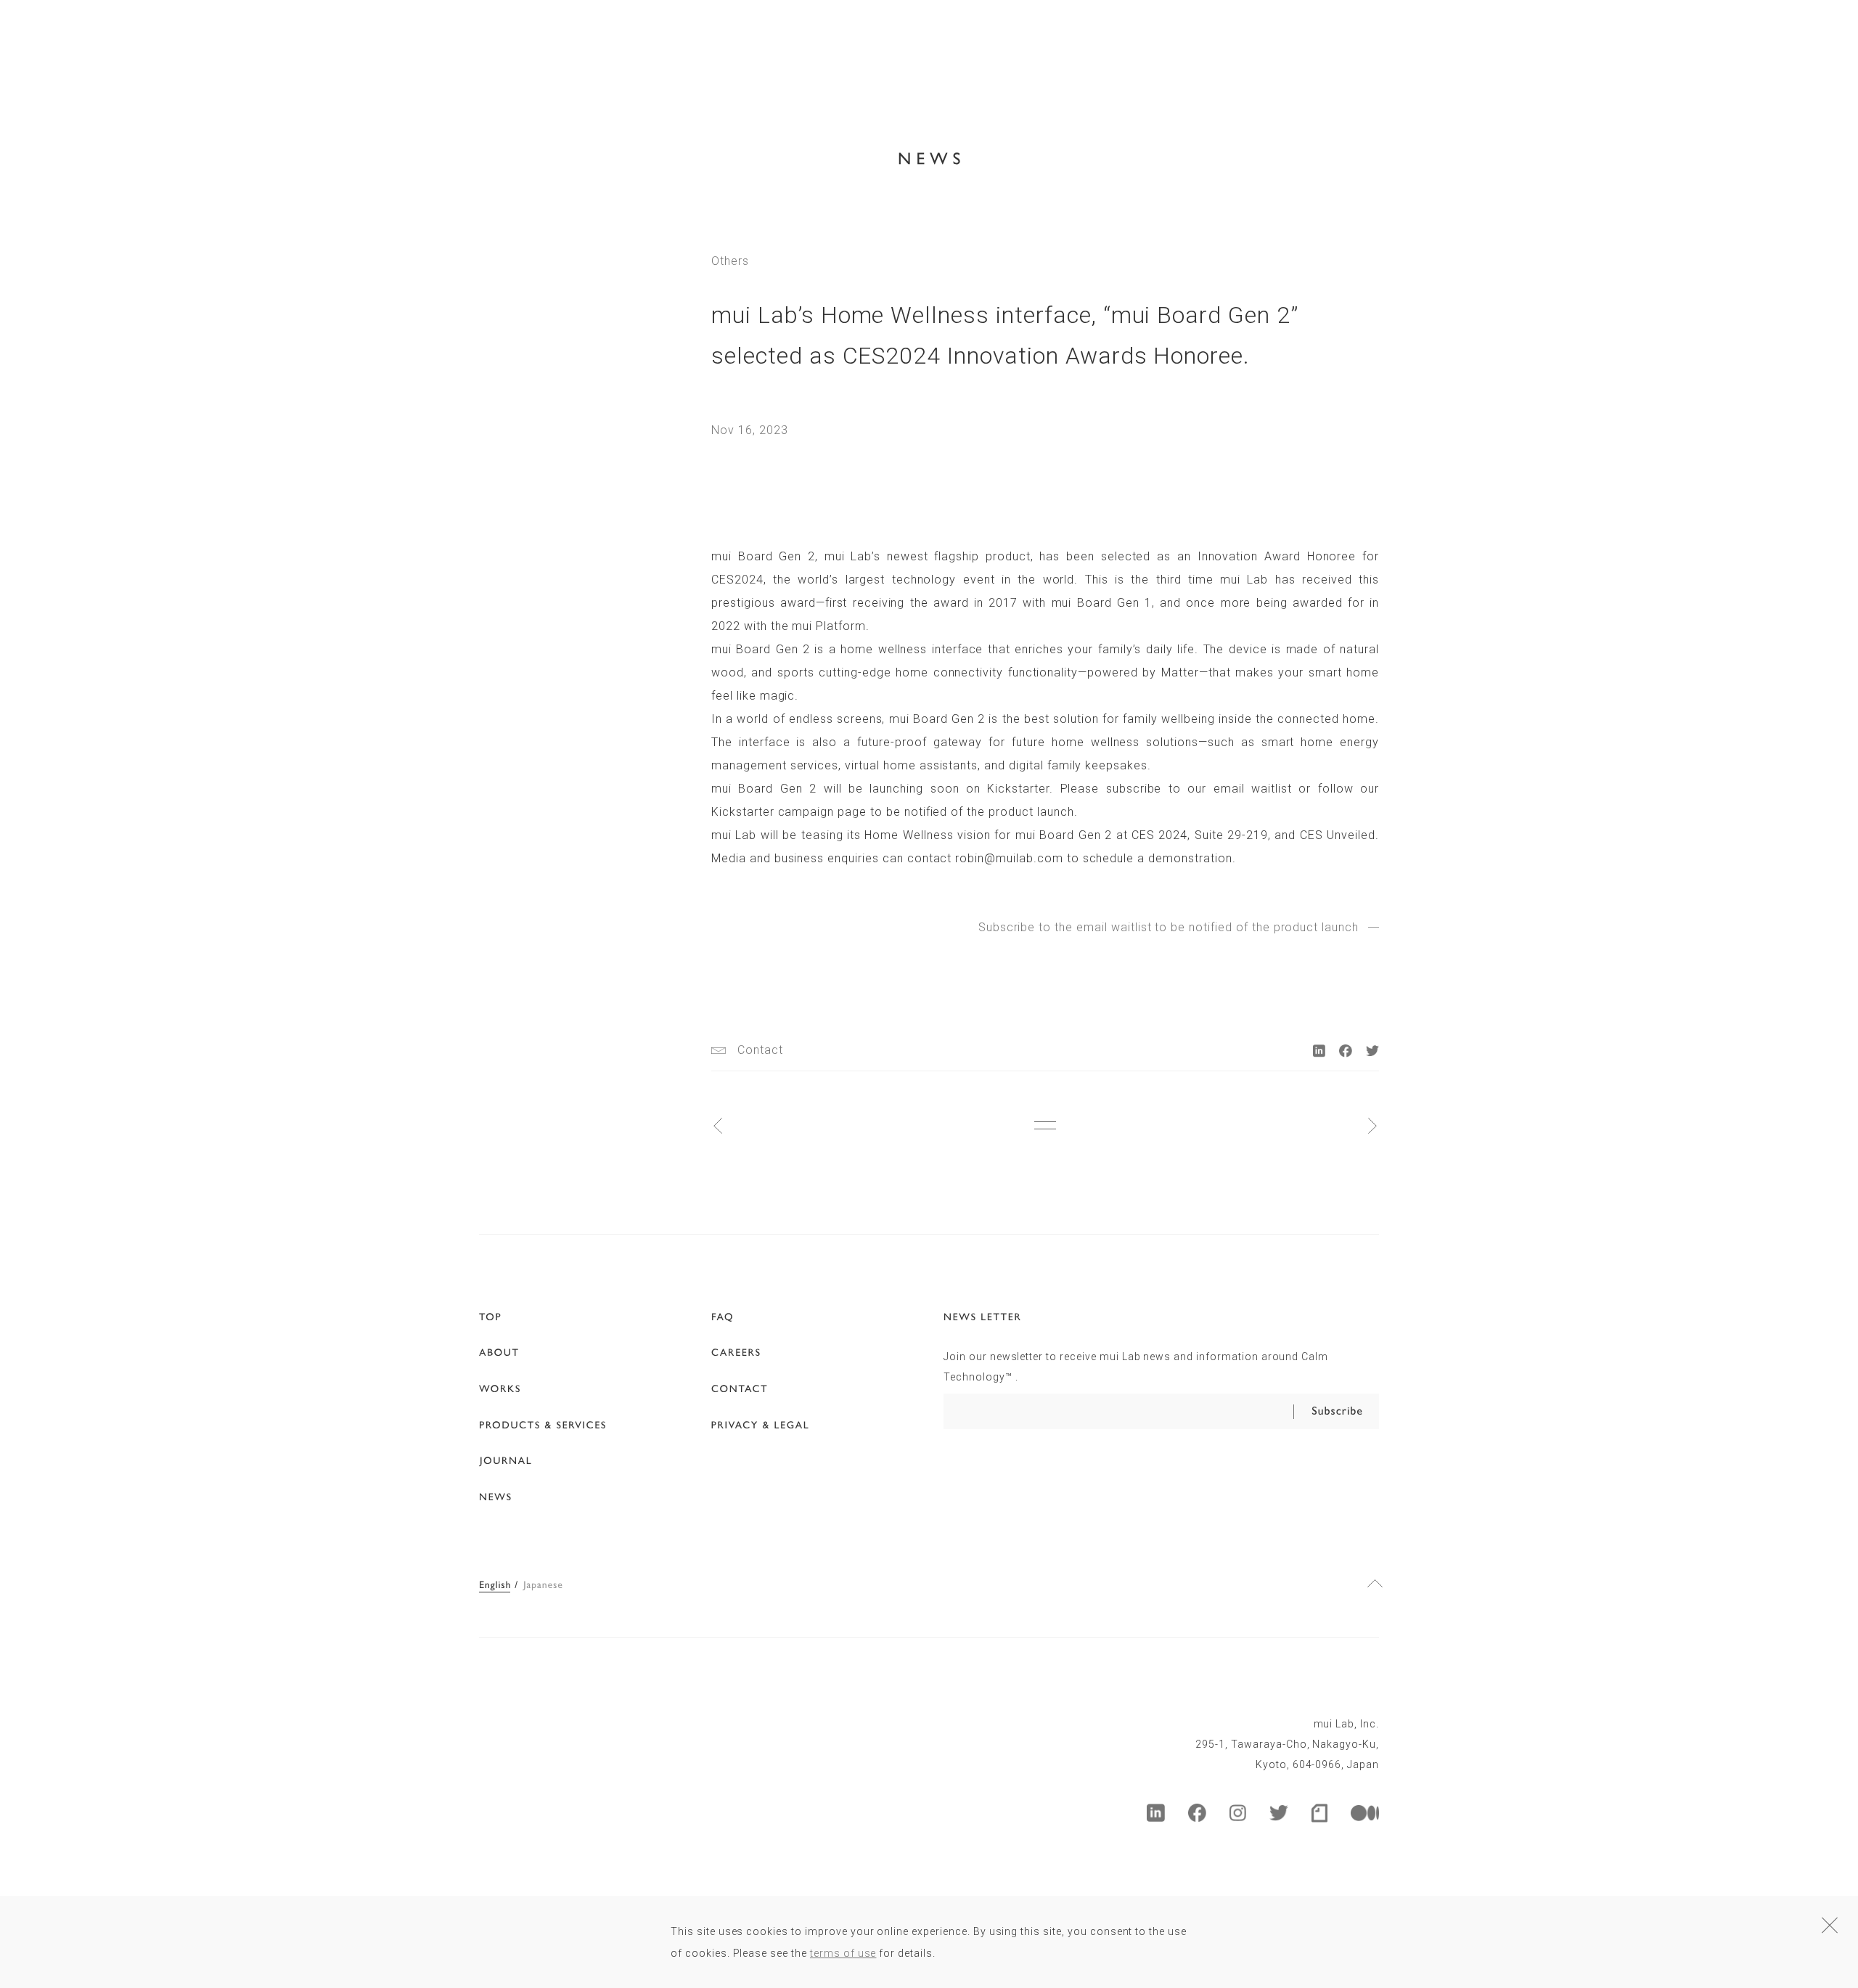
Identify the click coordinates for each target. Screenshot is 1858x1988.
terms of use (843, 1953)
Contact (760, 1050)
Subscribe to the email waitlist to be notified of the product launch (1169, 928)
